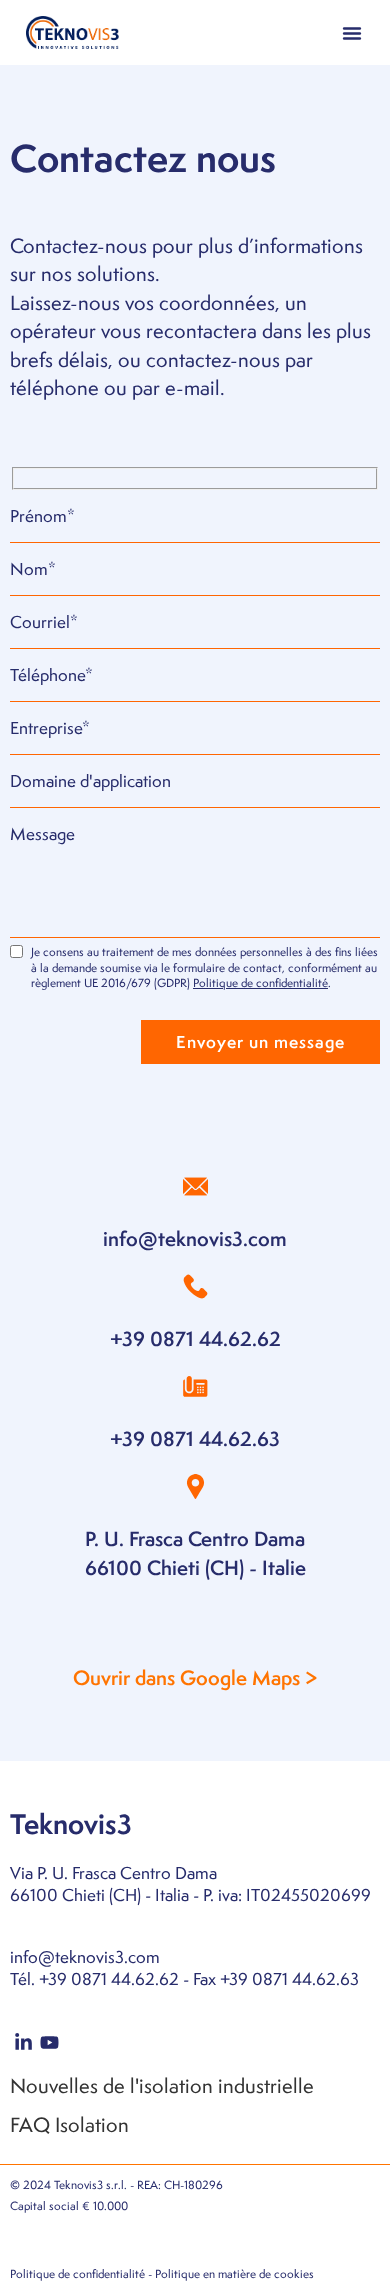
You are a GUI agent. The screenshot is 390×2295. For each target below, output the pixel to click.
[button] (352, 33)
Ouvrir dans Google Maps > (195, 1677)
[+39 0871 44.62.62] (195, 1286)
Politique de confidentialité (260, 983)
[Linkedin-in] (23, 2043)
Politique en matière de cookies (234, 2274)
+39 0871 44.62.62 (195, 1338)
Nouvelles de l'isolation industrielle (162, 2085)
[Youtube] (50, 2043)
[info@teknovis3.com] (195, 1186)
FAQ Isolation (69, 2124)
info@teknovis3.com (195, 1238)
